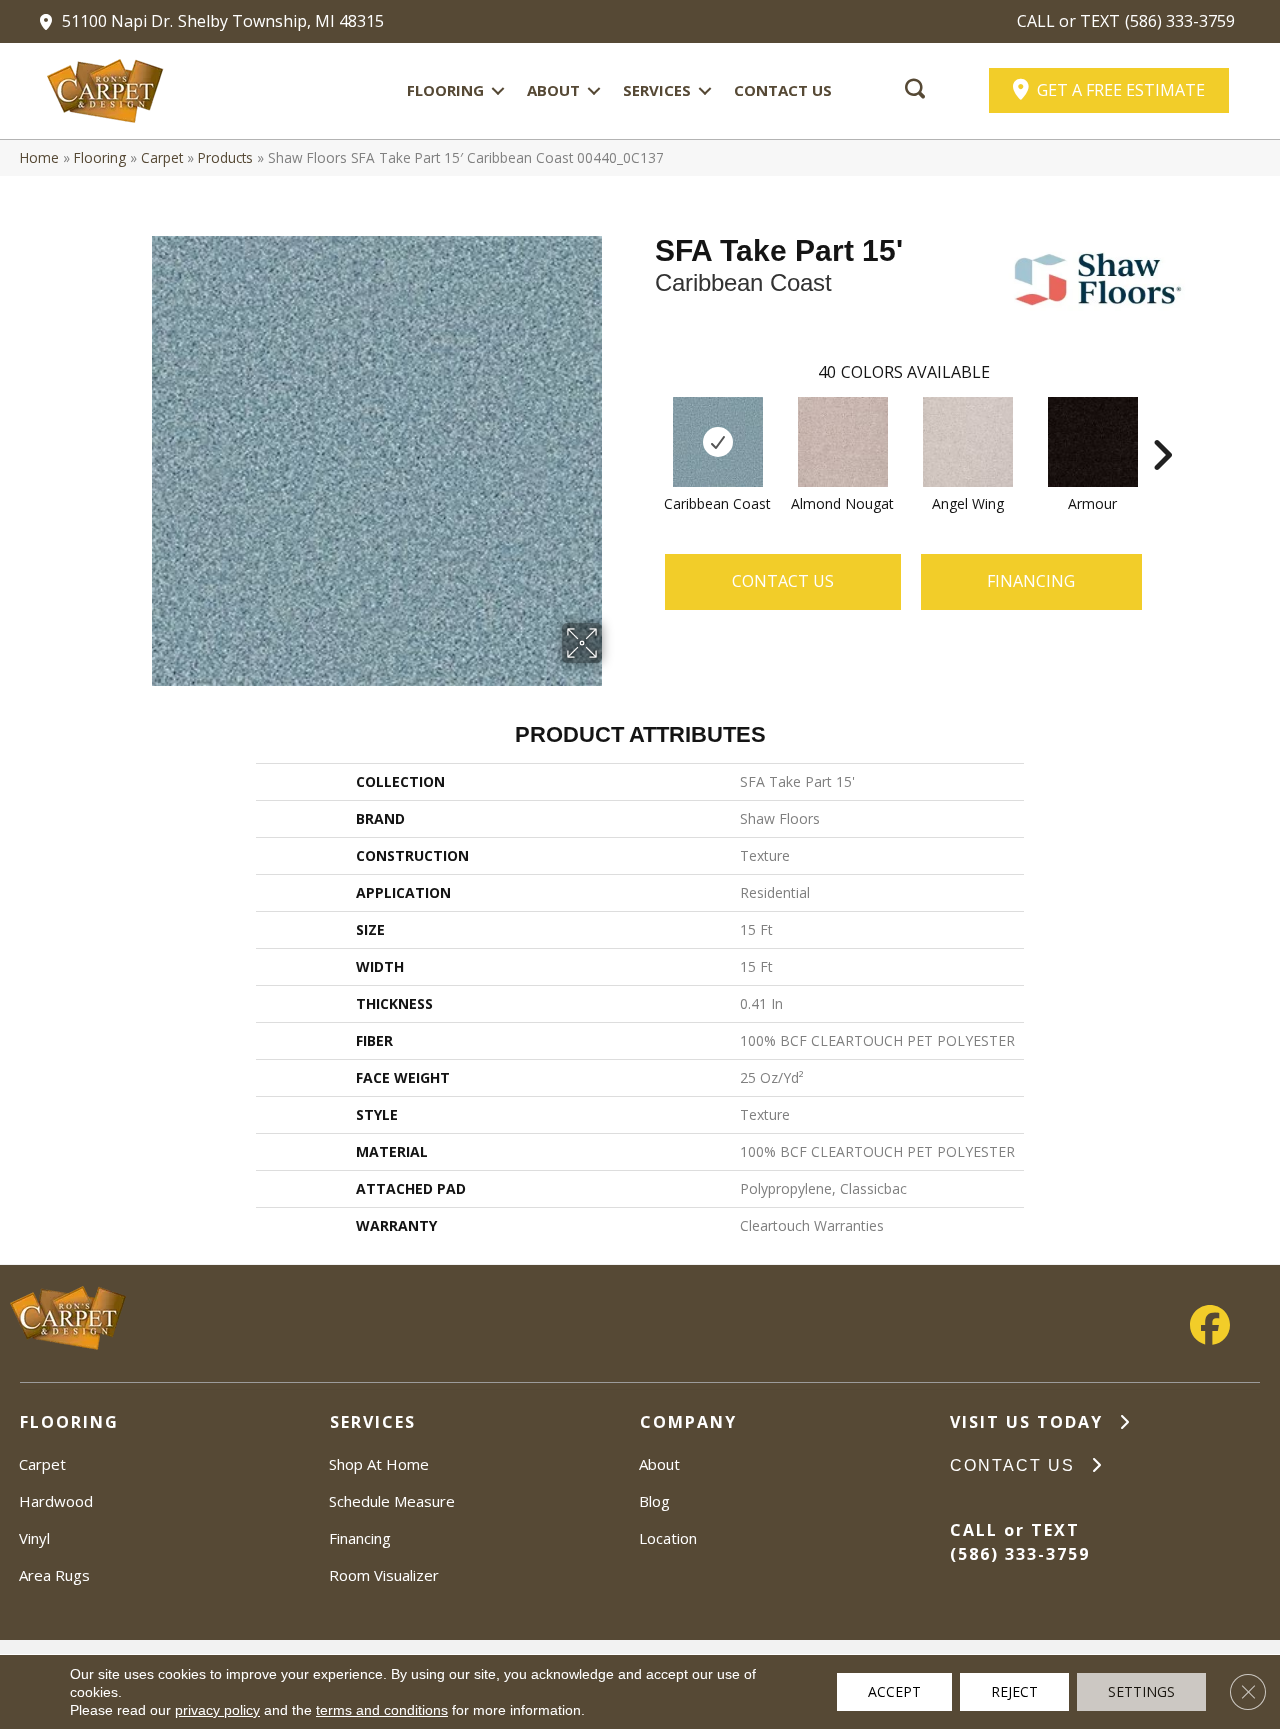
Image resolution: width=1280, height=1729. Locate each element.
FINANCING (1031, 581)
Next (1162, 425)
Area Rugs (54, 1575)
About (553, 90)
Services (657, 90)
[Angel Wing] (968, 442)
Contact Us (783, 90)
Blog (654, 1501)
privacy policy (217, 1710)
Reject (1014, 1691)
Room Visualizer (384, 1575)
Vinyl (34, 1538)
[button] (498, 90)
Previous (645, 425)
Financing (360, 1538)
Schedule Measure (392, 1501)
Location (668, 1538)
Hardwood (56, 1501)
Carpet (162, 157)
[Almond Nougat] (843, 442)
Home (39, 157)
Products (225, 157)
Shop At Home (379, 1464)
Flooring (445, 90)
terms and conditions (382, 1710)
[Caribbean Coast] (718, 442)
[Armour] (1093, 442)
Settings (1141, 1691)
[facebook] (1210, 1325)
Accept (894, 1691)
